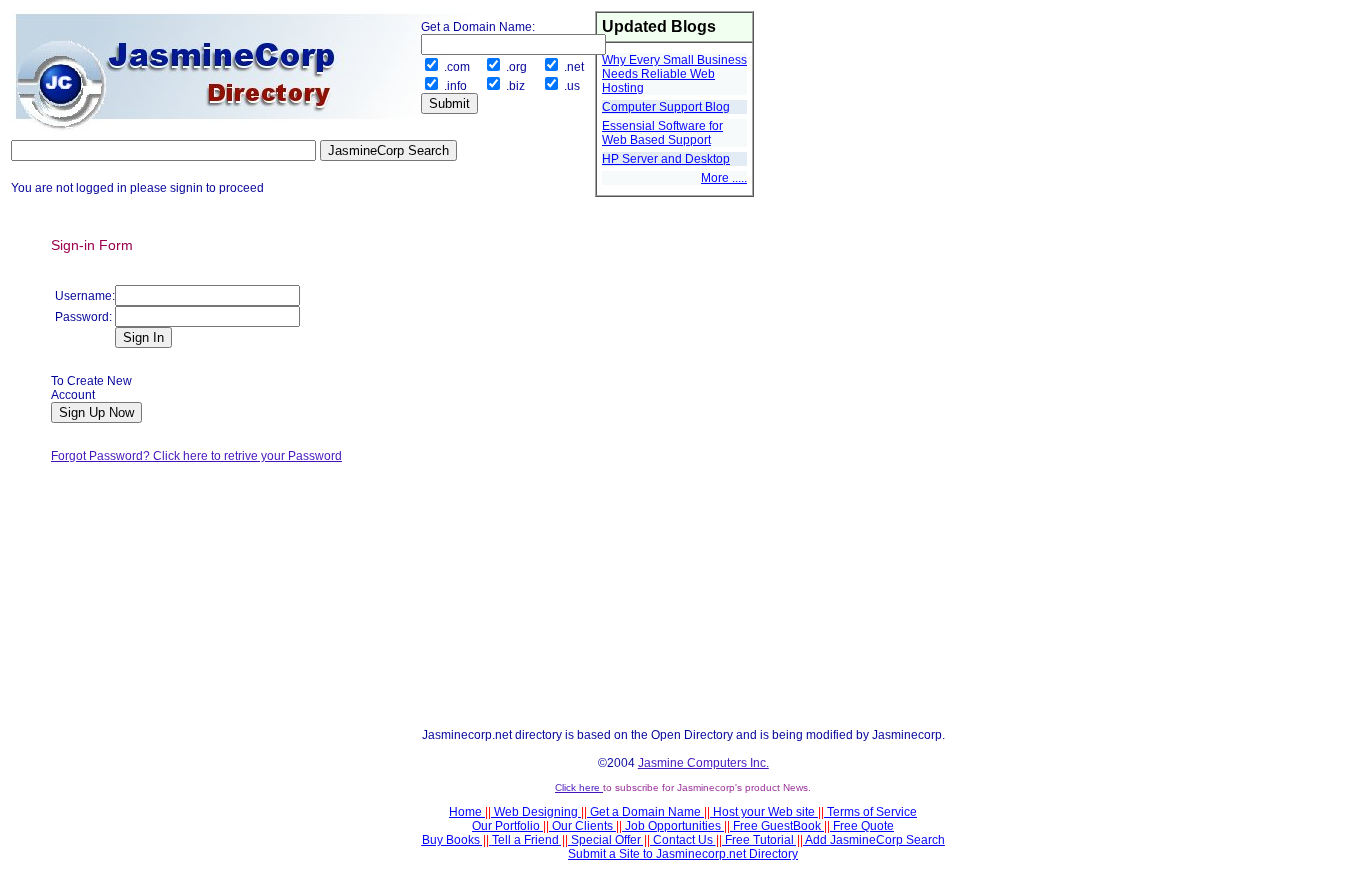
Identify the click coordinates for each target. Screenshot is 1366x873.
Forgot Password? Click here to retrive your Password (196, 456)
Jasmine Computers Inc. (703, 763)
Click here (579, 787)
